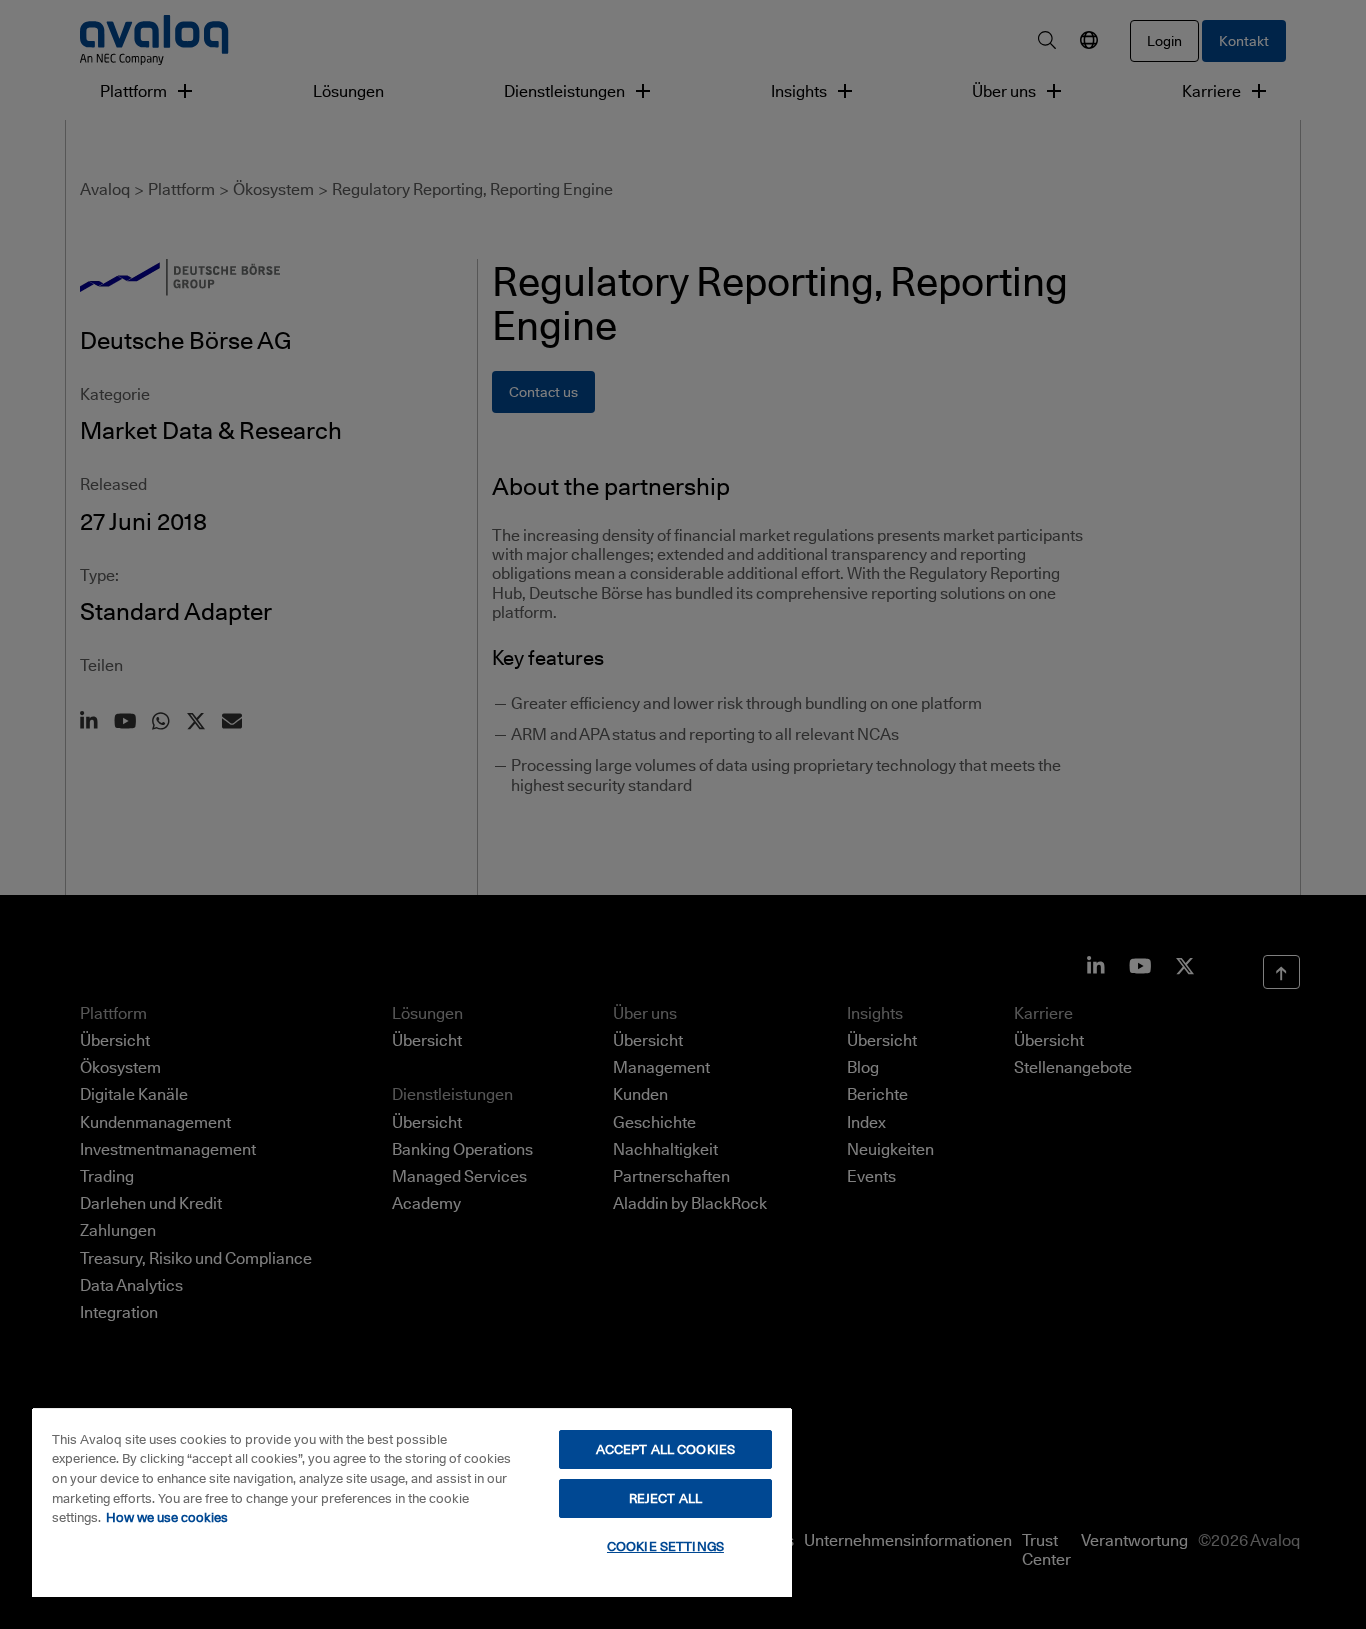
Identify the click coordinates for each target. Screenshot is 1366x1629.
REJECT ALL (665, 1498)
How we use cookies (167, 1517)
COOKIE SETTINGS (665, 1546)
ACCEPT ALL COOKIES (665, 1449)
